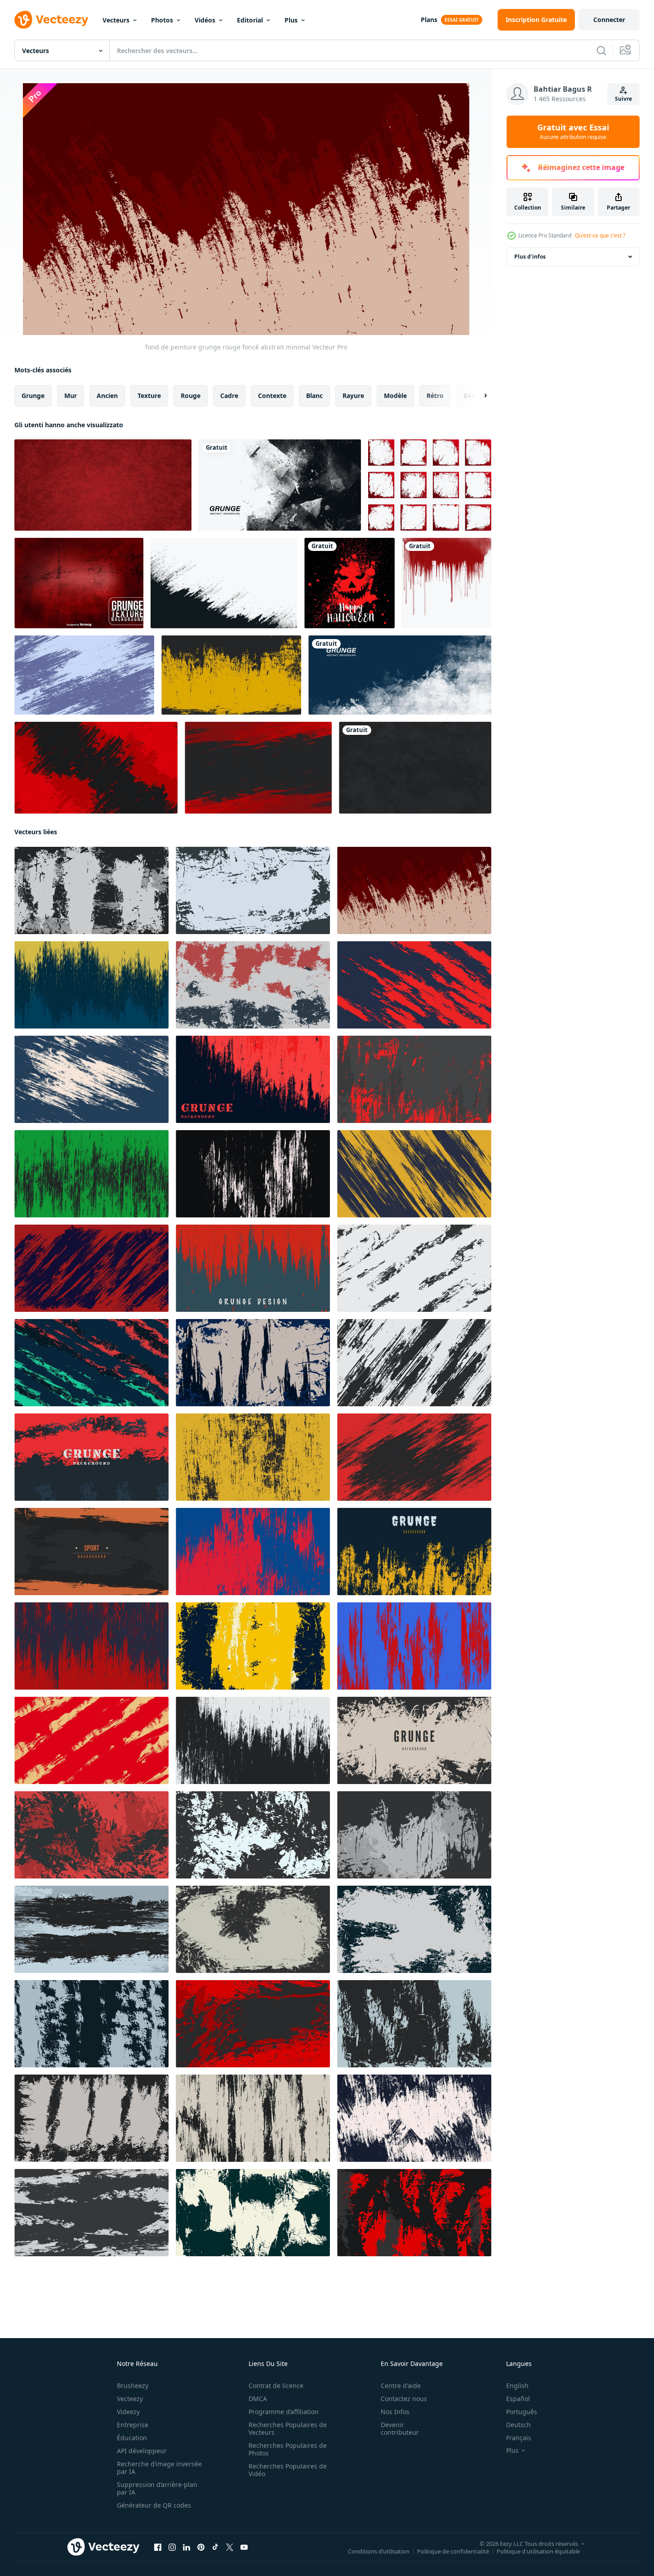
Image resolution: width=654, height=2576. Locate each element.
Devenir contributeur (400, 2428)
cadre (229, 396)
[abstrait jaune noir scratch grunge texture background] (231, 675)
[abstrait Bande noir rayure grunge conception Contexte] (414, 1363)
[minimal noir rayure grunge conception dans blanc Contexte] (414, 1268)
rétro (435, 396)
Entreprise (133, 2425)
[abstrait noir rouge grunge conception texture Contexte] (414, 1457)
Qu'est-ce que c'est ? (600, 235)
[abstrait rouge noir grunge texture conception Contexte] (91, 1457)
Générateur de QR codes (154, 2505)
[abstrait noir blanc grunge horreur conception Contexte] (414, 1835)
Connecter (609, 20)
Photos (162, 20)
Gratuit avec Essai (573, 132)
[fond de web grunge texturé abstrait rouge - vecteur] (103, 485)
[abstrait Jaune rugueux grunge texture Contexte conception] (253, 1646)
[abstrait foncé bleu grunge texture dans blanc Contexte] (253, 1363)
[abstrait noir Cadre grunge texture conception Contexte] (414, 1740)
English (517, 2386)
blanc (314, 396)
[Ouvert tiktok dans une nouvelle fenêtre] (215, 2547)
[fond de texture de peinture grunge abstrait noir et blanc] (280, 485)
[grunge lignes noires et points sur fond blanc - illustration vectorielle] (224, 583)
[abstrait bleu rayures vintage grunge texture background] (84, 675)
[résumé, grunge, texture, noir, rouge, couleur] (258, 768)
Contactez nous (404, 2399)
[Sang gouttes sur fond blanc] (447, 583)
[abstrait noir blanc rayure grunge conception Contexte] (91, 890)
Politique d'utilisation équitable (538, 2551)
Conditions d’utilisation (379, 2551)
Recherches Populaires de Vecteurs (288, 2428)
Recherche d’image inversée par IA (159, 2468)
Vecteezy (130, 2399)
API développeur (142, 2451)
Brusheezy (133, 2386)
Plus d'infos (530, 257)
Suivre (623, 99)
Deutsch (518, 2425)
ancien (107, 396)
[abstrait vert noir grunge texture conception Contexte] (91, 1174)
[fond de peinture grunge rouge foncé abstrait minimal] (414, 890)
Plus (291, 20)
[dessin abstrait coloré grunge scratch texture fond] (253, 985)
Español (518, 2399)
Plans (429, 20)
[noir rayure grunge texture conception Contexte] (414, 2024)
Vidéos (205, 20)
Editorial (250, 20)
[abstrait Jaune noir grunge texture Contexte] (253, 1457)
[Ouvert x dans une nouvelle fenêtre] (230, 2547)
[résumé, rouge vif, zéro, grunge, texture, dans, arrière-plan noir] (96, 768)
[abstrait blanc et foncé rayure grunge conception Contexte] (253, 2213)
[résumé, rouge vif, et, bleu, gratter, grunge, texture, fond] (414, 1646)
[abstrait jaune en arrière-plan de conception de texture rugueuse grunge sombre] (91, 985)
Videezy (128, 2412)
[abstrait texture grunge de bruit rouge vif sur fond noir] (91, 1646)
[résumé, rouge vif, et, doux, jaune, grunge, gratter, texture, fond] (91, 1740)
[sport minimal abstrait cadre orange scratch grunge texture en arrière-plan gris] (91, 1552)
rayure (353, 396)
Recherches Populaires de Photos (288, 2449)
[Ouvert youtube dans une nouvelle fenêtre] (244, 2547)
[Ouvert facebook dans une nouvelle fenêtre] (158, 2547)
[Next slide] (478, 396)
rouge (191, 396)
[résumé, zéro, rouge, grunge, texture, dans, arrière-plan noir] (414, 985)
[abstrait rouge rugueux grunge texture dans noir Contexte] (414, 1079)
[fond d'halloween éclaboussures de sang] (349, 583)
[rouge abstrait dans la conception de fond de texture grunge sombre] (91, 1268)
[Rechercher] (601, 50)
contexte (272, 396)
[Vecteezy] (51, 20)
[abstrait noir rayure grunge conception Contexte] (253, 1174)
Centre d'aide (401, 2386)
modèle (395, 396)
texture (149, 396)
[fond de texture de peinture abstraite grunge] (400, 675)
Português (522, 2412)
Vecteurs (116, 20)
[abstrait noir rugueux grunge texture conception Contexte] (253, 1835)
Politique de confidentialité (453, 2551)
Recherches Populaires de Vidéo (288, 2470)
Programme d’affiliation (284, 2412)
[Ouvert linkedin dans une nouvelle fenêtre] (187, 2547)
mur (71, 396)
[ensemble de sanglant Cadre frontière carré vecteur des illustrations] (430, 485)
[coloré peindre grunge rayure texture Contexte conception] (91, 1363)
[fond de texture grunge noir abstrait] (415, 768)
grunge (33, 396)
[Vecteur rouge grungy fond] (79, 583)
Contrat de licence (276, 2386)
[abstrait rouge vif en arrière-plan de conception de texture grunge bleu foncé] (253, 1552)
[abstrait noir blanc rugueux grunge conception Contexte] (253, 1740)
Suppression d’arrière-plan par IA (157, 2488)
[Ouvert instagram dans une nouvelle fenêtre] (172, 2547)
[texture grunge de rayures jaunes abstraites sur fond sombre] (414, 1174)
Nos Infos (395, 2412)
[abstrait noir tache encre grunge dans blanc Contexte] (253, 890)
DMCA (258, 2399)
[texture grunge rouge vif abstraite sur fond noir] (91, 1835)
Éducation (132, 2438)
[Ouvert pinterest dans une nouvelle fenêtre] (201, 2547)
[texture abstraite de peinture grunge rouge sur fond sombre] (253, 1268)
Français (519, 2438)
